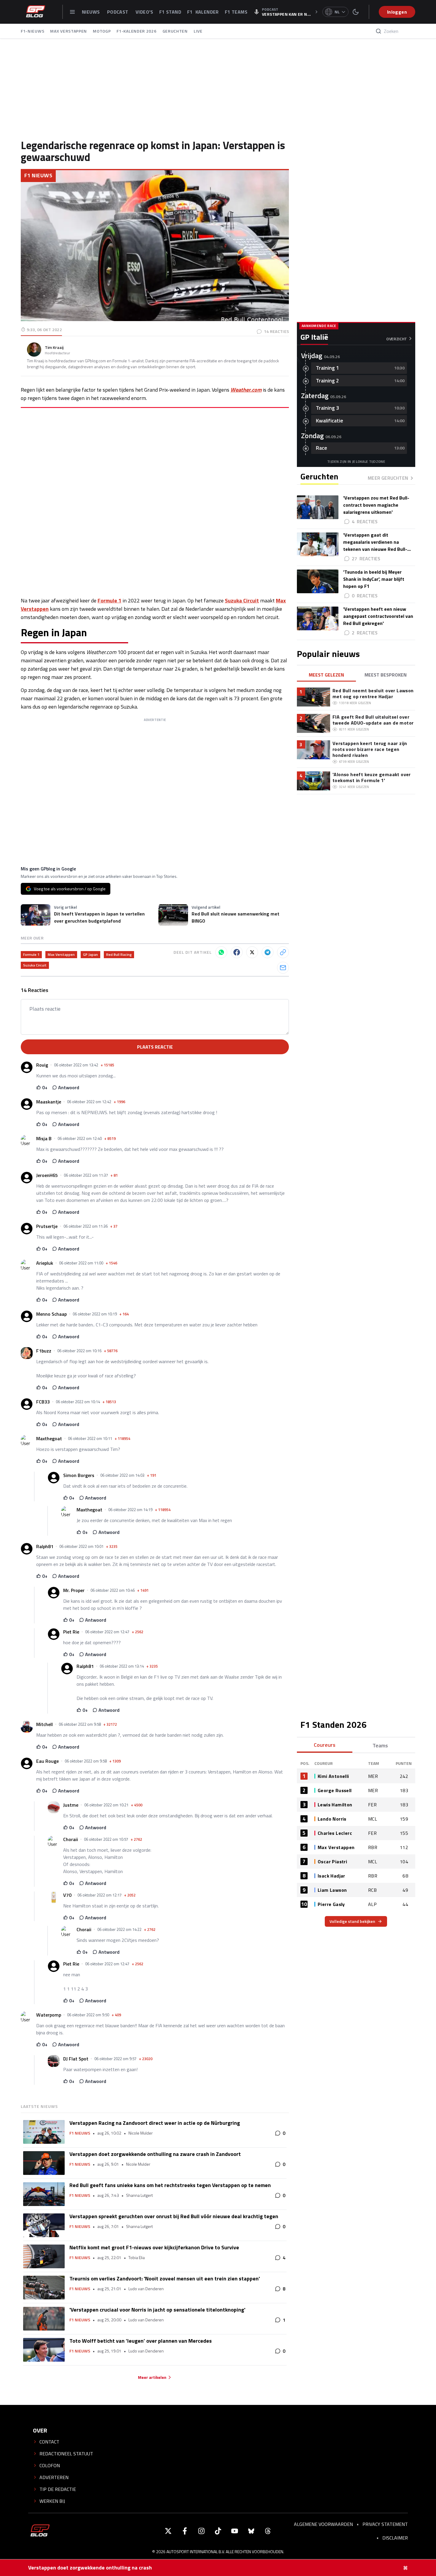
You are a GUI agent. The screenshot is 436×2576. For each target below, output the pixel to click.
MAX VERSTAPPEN (69, 31)
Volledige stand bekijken (352, 1921)
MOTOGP (102, 31)
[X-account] (168, 2531)
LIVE (198, 31)
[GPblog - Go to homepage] (40, 2531)
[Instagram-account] (201, 2531)
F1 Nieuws (38, 175)
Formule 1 (109, 600)
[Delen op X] (252, 952)
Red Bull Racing (119, 954)
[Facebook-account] (185, 2531)
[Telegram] (268, 952)
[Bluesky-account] (251, 2531)
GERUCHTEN (175, 31)
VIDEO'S (144, 12)
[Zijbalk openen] (72, 12)
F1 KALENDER (203, 12)
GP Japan (90, 954)
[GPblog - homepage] (36, 12)
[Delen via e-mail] (283, 968)
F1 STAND (170, 12)
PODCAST (118, 12)
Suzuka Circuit (242, 600)
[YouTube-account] (235, 2531)
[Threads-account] (268, 2531)
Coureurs (325, 1745)
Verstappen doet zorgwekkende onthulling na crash (90, 2568)
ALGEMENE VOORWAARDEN (323, 2524)
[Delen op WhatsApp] (221, 952)
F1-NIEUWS (32, 31)
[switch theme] (356, 12)
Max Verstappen (61, 954)
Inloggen (397, 12)
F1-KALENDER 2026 (136, 31)
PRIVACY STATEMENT (385, 2524)
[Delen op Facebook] (237, 952)
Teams (380, 1745)
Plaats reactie (155, 1047)
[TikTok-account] (218, 2531)
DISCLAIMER (395, 2538)
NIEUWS (92, 12)
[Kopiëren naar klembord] (283, 952)
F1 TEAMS (236, 12)
